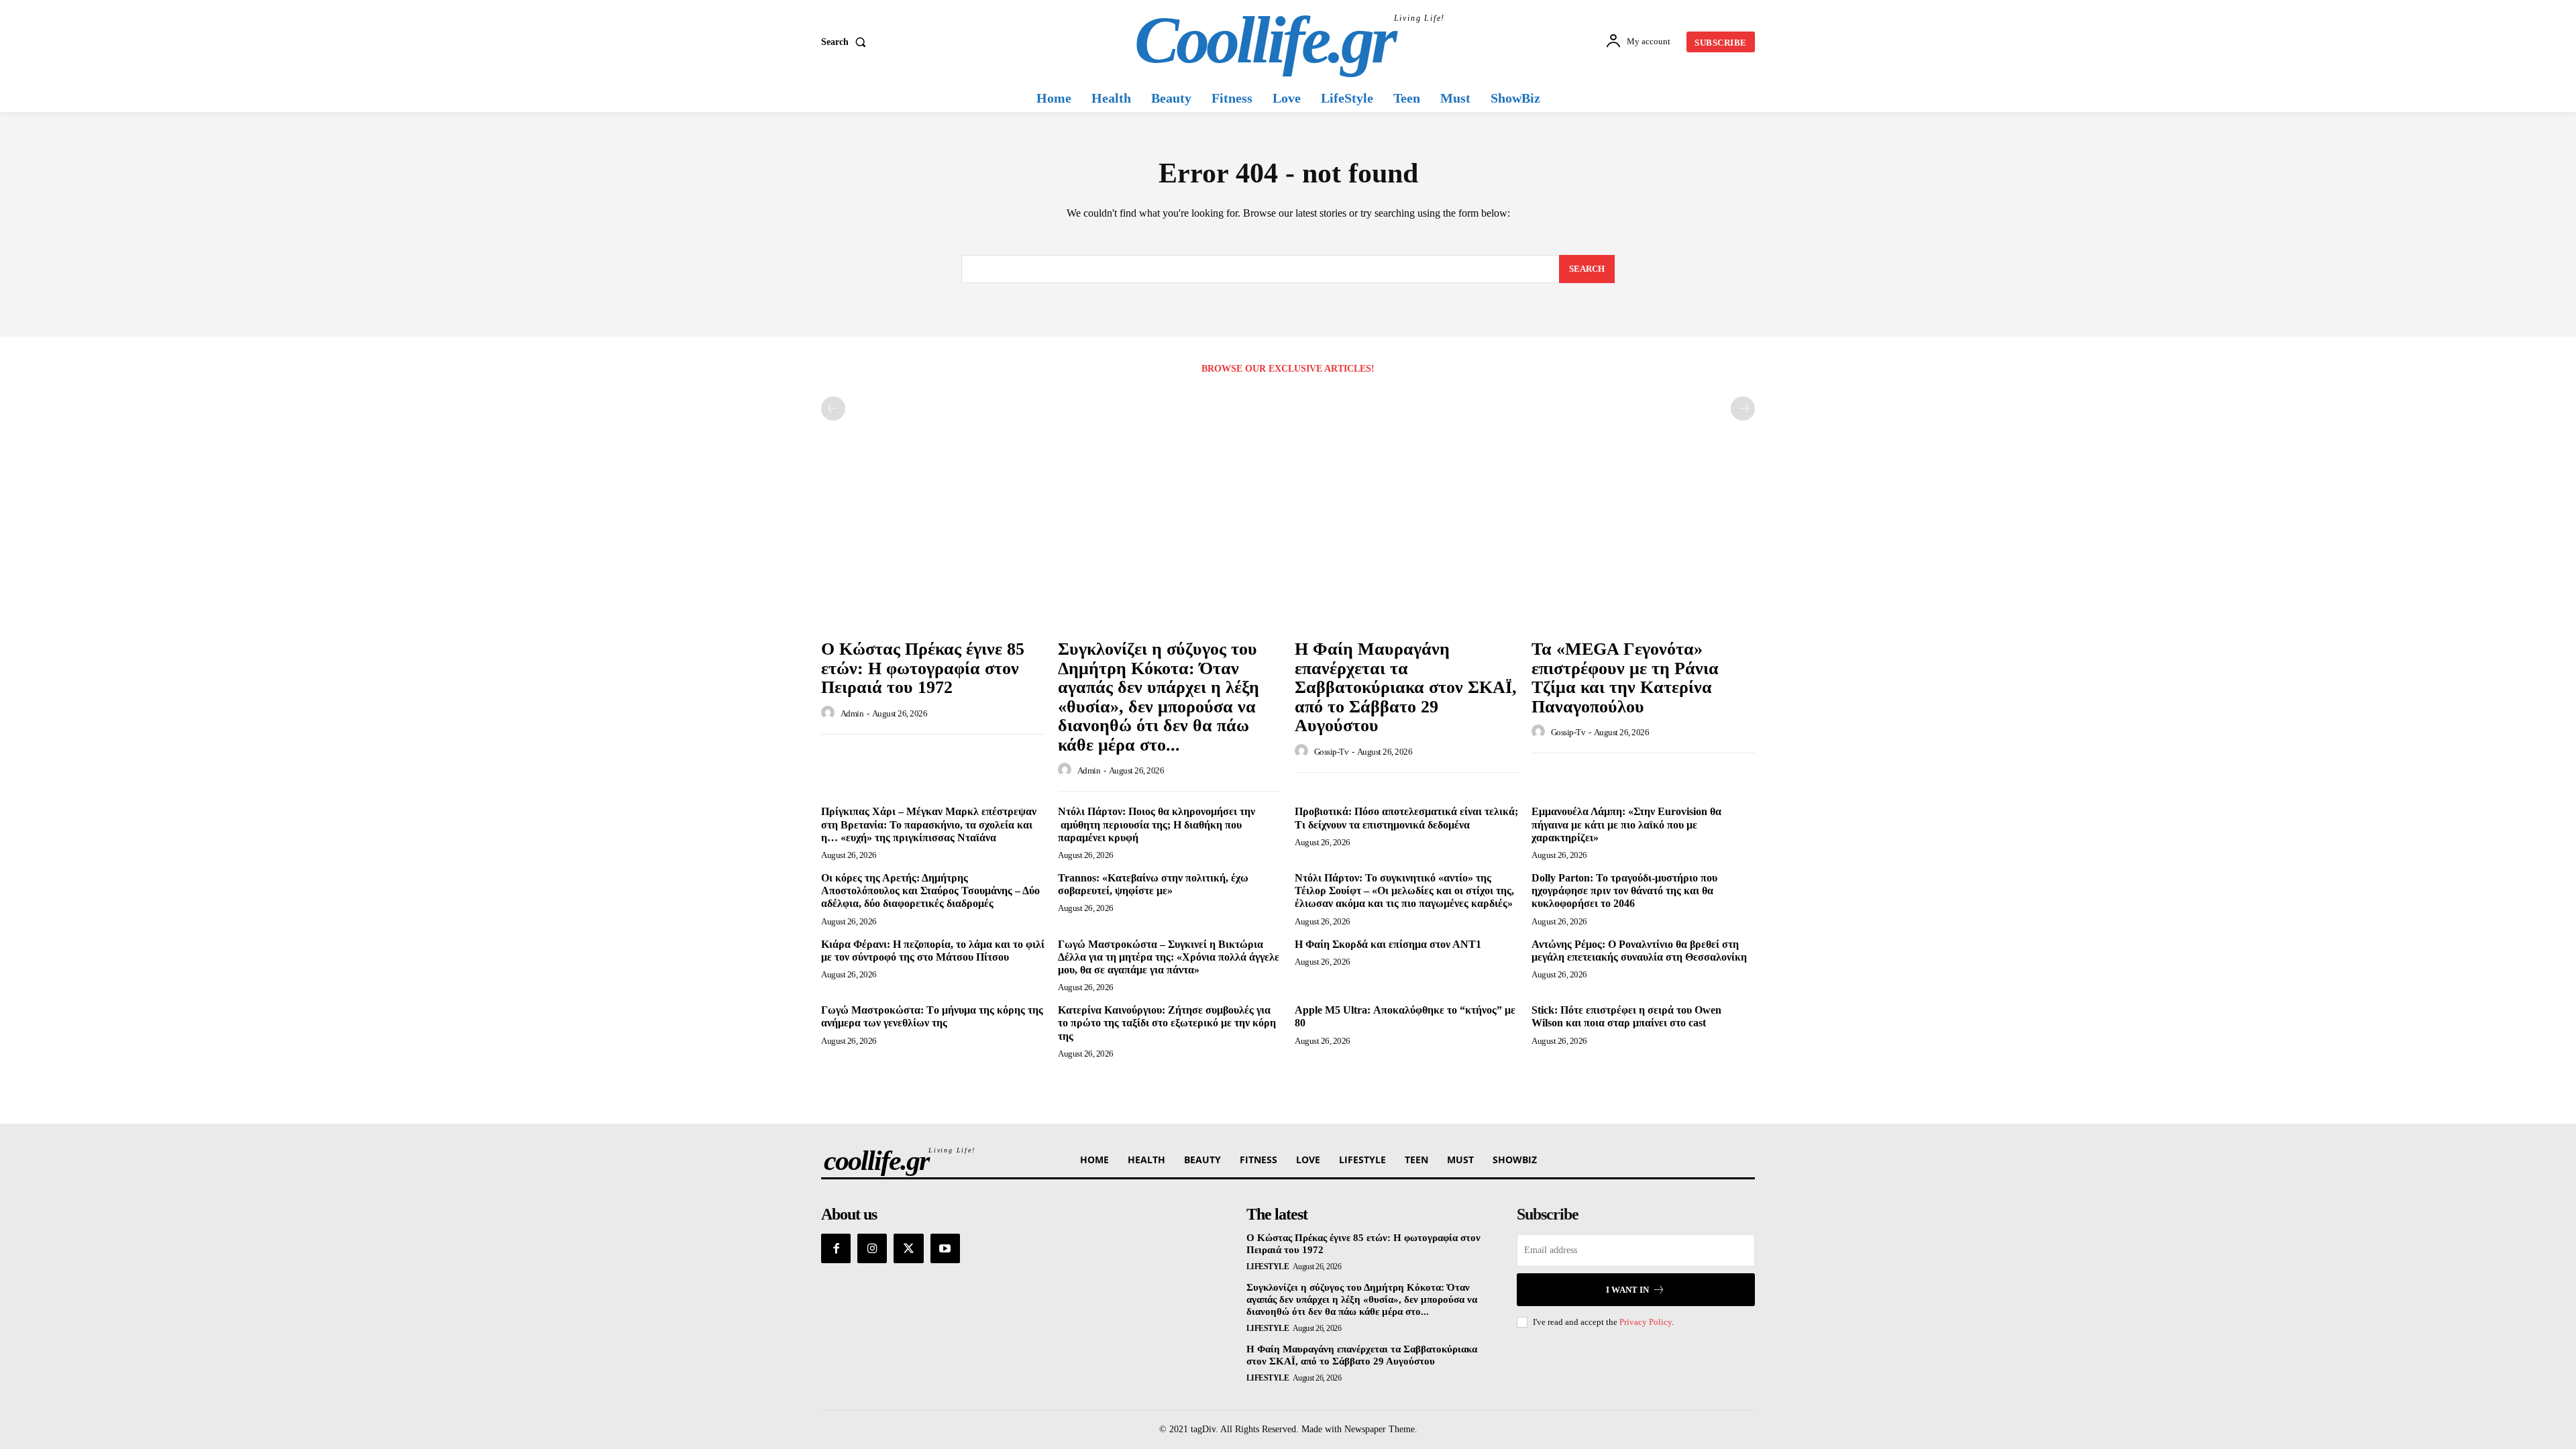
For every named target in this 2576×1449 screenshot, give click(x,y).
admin (852, 713)
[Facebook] (836, 1248)
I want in (1627, 1290)
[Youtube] (945, 1248)
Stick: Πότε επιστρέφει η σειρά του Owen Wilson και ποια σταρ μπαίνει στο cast (1626, 1016)
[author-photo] (830, 713)
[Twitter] (908, 1248)
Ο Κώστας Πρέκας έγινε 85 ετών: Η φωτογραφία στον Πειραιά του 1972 (923, 668)
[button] (846, 42)
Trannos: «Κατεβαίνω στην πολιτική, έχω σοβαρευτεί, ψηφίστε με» (1153, 884)
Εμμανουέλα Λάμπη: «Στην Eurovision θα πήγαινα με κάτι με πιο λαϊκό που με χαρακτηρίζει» (1626, 824)
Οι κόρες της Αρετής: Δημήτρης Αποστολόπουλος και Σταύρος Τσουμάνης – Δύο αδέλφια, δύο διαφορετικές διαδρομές (930, 891)
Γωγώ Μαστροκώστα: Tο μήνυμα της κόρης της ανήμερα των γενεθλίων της (932, 1016)
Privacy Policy (1646, 1322)
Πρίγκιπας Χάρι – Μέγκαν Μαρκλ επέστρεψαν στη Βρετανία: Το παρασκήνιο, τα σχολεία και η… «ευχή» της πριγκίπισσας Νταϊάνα (929, 824)
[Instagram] (872, 1248)
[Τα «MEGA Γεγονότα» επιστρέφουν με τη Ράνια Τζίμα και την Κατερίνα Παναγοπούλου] (1643, 548)
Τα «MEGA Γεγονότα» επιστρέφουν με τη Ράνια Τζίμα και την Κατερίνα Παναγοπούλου (1625, 678)
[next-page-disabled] (1743, 409)
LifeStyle (1268, 1267)
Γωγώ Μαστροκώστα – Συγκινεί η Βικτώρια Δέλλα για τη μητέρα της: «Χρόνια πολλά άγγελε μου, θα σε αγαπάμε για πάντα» (1169, 957)
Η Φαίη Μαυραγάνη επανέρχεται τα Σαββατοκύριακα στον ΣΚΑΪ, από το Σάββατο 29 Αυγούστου (1406, 687)
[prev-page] (833, 409)
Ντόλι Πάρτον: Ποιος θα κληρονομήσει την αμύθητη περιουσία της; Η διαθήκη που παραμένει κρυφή (1157, 824)
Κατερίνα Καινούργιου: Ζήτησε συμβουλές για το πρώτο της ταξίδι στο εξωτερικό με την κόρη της (1167, 1023)
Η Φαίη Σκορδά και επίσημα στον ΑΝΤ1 (1388, 944)
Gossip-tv (1332, 752)
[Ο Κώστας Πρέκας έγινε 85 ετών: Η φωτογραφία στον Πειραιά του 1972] (933, 548)
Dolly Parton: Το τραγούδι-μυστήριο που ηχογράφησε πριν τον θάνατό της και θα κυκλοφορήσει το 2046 (1624, 891)
